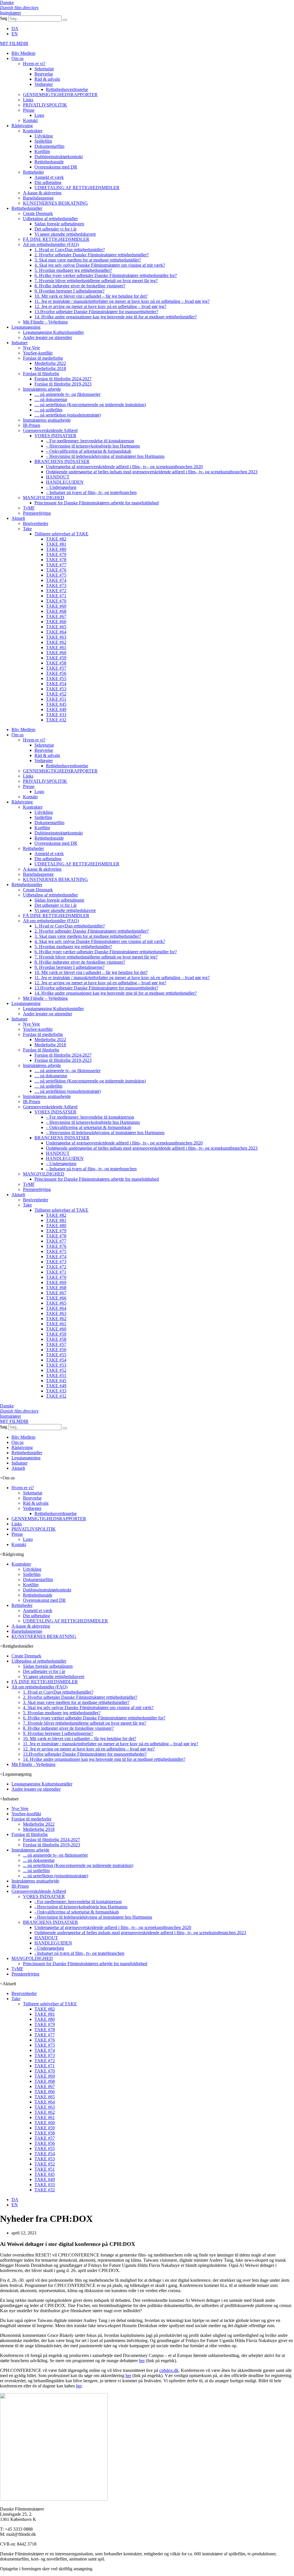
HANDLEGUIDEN (65, 482)
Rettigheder (33, 172)
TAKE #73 (56, 585)
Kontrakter (33, 131)
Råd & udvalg (47, 79)
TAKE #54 (56, 684)
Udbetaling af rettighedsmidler (50, 219)
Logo (39, 115)
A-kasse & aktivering (42, 193)
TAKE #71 (56, 596)
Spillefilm (43, 141)
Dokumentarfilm (49, 146)
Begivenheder (36, 523)
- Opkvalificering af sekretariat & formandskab (77, 1912)
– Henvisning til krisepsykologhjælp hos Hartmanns (93, 446)
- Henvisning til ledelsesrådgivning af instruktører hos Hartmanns (93, 1917)
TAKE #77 (56, 565)
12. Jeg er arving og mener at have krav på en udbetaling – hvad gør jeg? (100, 306)
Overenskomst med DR (56, 167)
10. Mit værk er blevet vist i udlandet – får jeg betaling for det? (91, 296)
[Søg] (65, 20)
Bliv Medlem (23, 53)
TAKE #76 (56, 570)
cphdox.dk (169, 2370)
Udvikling (44, 136)
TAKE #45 (56, 704)
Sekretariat (44, 69)
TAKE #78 (56, 560)
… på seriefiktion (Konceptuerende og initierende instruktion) (90, 405)
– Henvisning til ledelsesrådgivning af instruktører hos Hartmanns (105, 456)
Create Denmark (38, 213)
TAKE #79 (56, 554)
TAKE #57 (56, 668)
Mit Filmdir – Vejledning (45, 322)
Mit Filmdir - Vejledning (33, 1764)
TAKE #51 (56, 699)
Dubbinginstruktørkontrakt (59, 157)
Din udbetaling (48, 182)
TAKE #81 (56, 544)
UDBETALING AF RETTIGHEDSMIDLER (77, 188)
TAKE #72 (56, 591)
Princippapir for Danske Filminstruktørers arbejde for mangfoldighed (97, 503)
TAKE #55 (56, 678)
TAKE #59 (56, 658)
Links (28, 100)
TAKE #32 (56, 720)
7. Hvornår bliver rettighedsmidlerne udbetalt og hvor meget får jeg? (96, 281)
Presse (29, 110)
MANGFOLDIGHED (44, 498)
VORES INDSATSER (55, 436)
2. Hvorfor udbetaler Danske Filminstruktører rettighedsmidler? (92, 255)
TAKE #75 (56, 575)
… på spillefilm (48, 410)
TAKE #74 (56, 580)
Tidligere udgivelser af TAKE (61, 534)
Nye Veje (31, 348)
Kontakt (30, 120)
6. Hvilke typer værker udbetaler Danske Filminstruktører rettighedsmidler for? (106, 275)
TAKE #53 (56, 689)
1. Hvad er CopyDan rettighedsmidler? (70, 250)
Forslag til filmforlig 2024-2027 (63, 379)
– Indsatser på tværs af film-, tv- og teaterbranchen (91, 492)
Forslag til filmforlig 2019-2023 (63, 384)
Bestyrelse (44, 74)
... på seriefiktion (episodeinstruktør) (56, 1876)
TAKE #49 (56, 709)
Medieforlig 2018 (50, 368)
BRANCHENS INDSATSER (62, 461)
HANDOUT (58, 477)
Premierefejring (37, 513)
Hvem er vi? (34, 64)
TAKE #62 (56, 642)
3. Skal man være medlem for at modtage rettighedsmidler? (88, 260)
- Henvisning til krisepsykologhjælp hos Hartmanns (81, 1907)
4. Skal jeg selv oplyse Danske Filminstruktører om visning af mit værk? (100, 265)
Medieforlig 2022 (50, 363)
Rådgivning (22, 126)
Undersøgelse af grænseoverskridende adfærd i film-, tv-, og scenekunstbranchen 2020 (124, 467)
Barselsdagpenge (38, 198)
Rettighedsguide (49, 162)
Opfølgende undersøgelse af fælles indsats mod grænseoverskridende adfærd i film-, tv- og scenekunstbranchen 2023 (152, 472)
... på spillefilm (36, 1871)
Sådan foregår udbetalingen (59, 224)
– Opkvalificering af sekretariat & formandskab (89, 451)
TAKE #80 (56, 549)
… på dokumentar (51, 399)
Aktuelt (18, 518)
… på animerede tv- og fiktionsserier (67, 394)
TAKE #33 (56, 715)
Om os (18, 58)
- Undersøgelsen (49, 1948)
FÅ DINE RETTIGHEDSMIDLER (56, 239)
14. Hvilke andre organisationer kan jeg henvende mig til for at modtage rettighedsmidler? (116, 317)
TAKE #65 (56, 627)
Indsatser (20, 343)
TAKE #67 (56, 616)
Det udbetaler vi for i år (56, 229)
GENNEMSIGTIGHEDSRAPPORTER (60, 95)
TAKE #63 (56, 637)
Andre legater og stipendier (48, 337)
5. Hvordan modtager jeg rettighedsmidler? (73, 270)
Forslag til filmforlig (41, 374)
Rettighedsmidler (27, 208)
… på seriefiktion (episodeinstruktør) (68, 415)
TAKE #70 (56, 601)
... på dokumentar (39, 1860)
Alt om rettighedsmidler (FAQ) (51, 244)
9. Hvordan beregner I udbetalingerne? (69, 291)
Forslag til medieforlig (43, 358)
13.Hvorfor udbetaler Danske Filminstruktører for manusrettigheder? (96, 312)
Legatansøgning (26, 327)
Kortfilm (42, 151)
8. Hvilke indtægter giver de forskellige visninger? (80, 286)
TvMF (29, 508)
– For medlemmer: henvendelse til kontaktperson (90, 441)
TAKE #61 (56, 647)
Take (27, 529)
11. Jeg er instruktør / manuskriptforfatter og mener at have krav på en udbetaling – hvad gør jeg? (122, 301)
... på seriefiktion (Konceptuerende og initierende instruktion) (78, 1865)
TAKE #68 (56, 611)
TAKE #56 (56, 673)
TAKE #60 (56, 653)
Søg (4, 18)
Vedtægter (44, 84)
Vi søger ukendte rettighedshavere (65, 234)
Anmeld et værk (49, 177)
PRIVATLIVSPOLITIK (45, 105)
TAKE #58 (56, 663)
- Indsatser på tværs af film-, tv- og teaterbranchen (79, 1953)
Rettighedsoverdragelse (67, 89)
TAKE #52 (56, 694)
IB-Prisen (32, 425)
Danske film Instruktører (19, 8)
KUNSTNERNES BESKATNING (55, 203)
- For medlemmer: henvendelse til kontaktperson (78, 1902)
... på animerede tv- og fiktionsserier (55, 1855)
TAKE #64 (56, 632)
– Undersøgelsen (61, 487)
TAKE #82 (56, 539)
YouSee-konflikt (38, 353)
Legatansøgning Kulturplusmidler (53, 332)
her (142, 2361)
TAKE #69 (56, 606)
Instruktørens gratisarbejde (47, 420)
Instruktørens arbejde (42, 389)
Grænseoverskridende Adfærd (50, 430)
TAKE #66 (56, 622)
